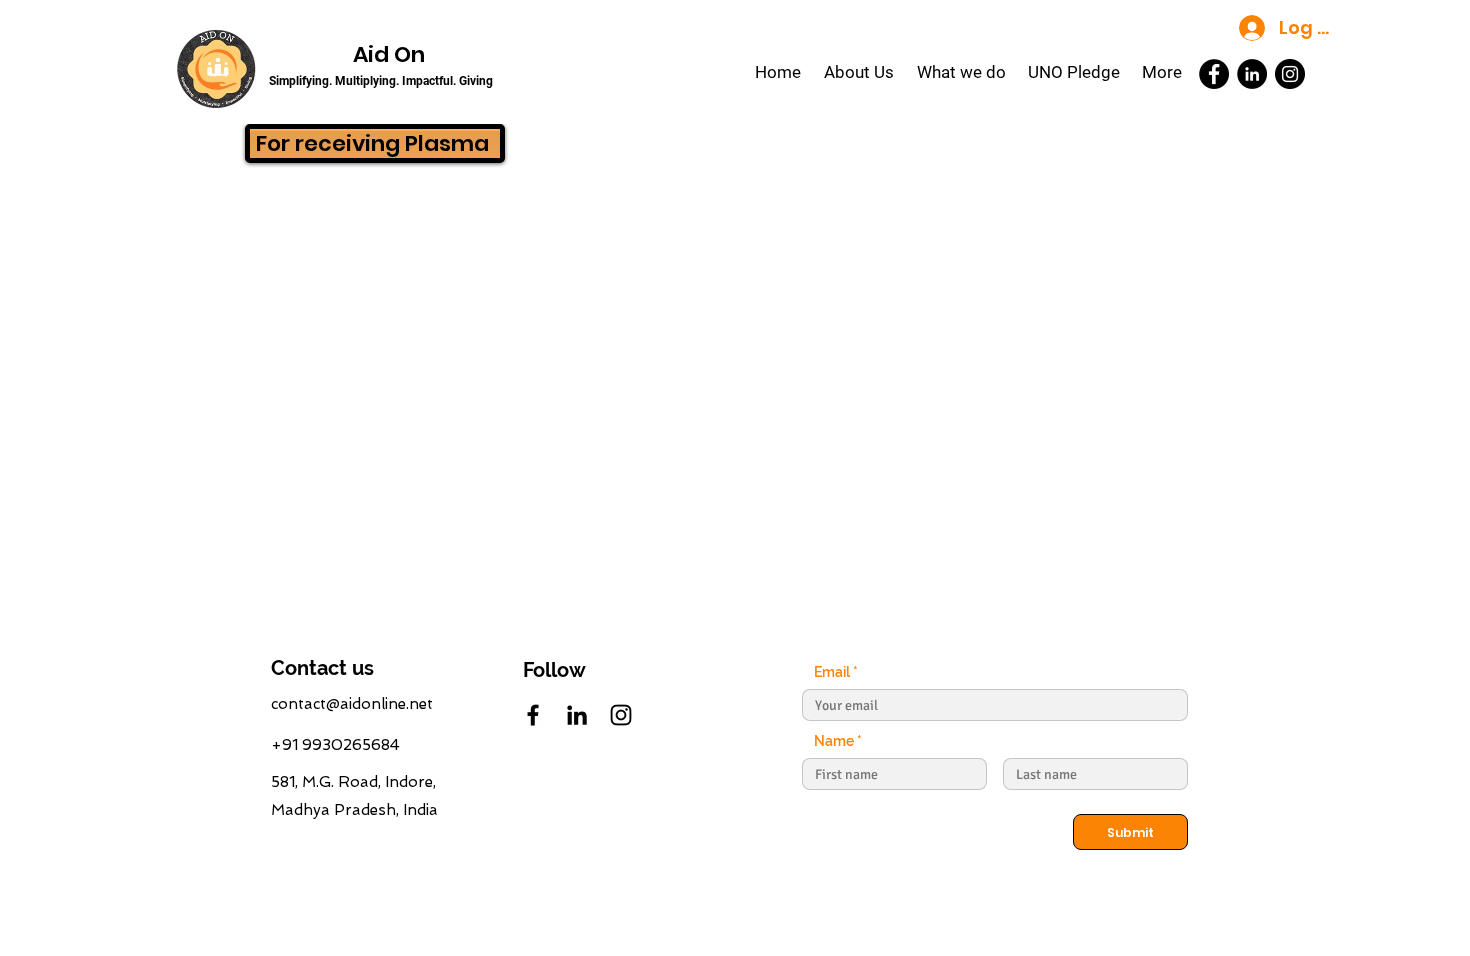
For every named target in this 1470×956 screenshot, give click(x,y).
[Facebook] (1214, 74)
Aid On (389, 54)
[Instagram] (1290, 74)
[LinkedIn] (1252, 74)
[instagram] (621, 715)
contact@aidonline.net (352, 704)
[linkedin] (577, 715)
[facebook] (533, 715)
